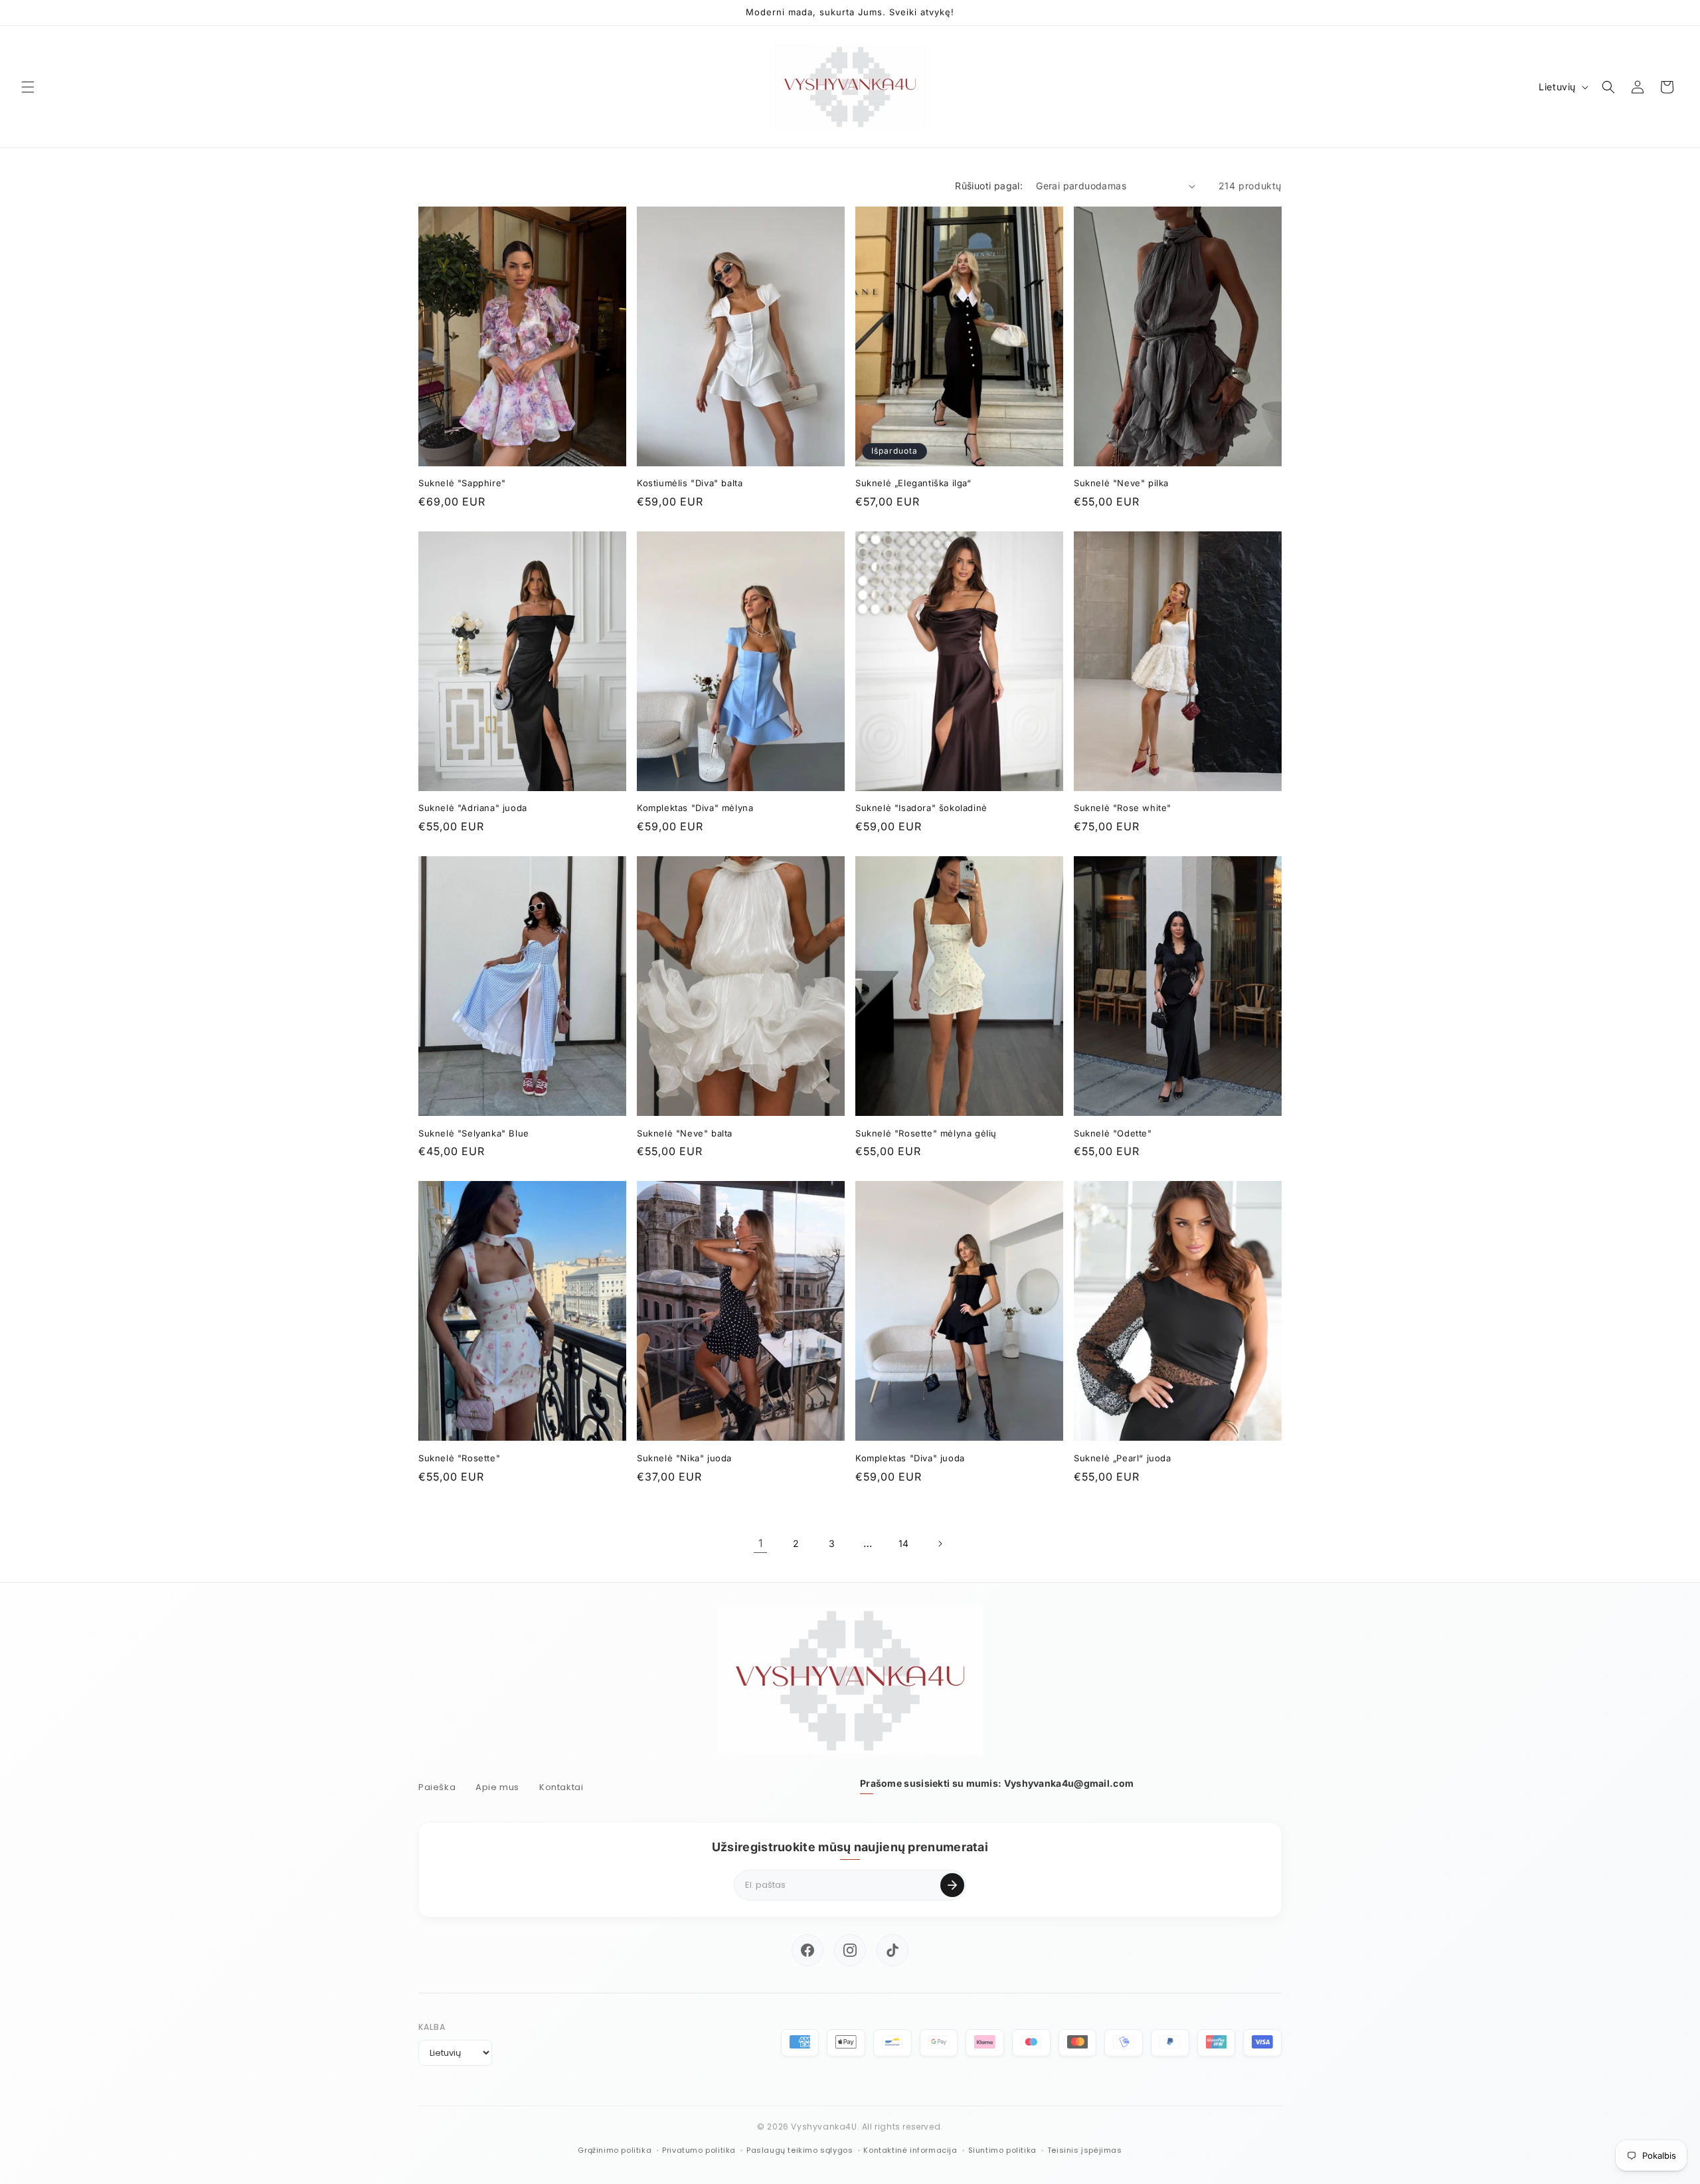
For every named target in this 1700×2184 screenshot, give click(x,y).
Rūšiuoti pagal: (989, 186)
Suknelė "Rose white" (1123, 808)
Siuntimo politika (1002, 2150)
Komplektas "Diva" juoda (910, 1458)
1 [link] (761, 1543)
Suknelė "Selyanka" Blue (474, 1133)
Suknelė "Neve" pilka (1121, 483)
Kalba (432, 2027)
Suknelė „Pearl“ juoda (1123, 1458)
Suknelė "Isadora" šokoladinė (921, 808)
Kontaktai (561, 1787)
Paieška (437, 1787)
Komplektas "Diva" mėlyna (695, 808)
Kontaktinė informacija (910, 2150)
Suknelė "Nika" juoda (684, 1458)
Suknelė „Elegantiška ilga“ (913, 483)
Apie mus (497, 1787)
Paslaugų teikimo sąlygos (800, 2150)
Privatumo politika (699, 2150)
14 (904, 1543)
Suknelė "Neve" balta (685, 1133)
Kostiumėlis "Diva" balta (690, 483)
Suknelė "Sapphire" (462, 483)
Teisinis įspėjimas (1085, 2150)
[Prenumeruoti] (952, 1885)
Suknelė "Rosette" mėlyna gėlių (926, 1133)
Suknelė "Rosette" (459, 1458)
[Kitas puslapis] (940, 1544)
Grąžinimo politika (615, 2150)
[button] (28, 87)
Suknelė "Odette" (1113, 1133)
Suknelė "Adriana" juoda (473, 808)
